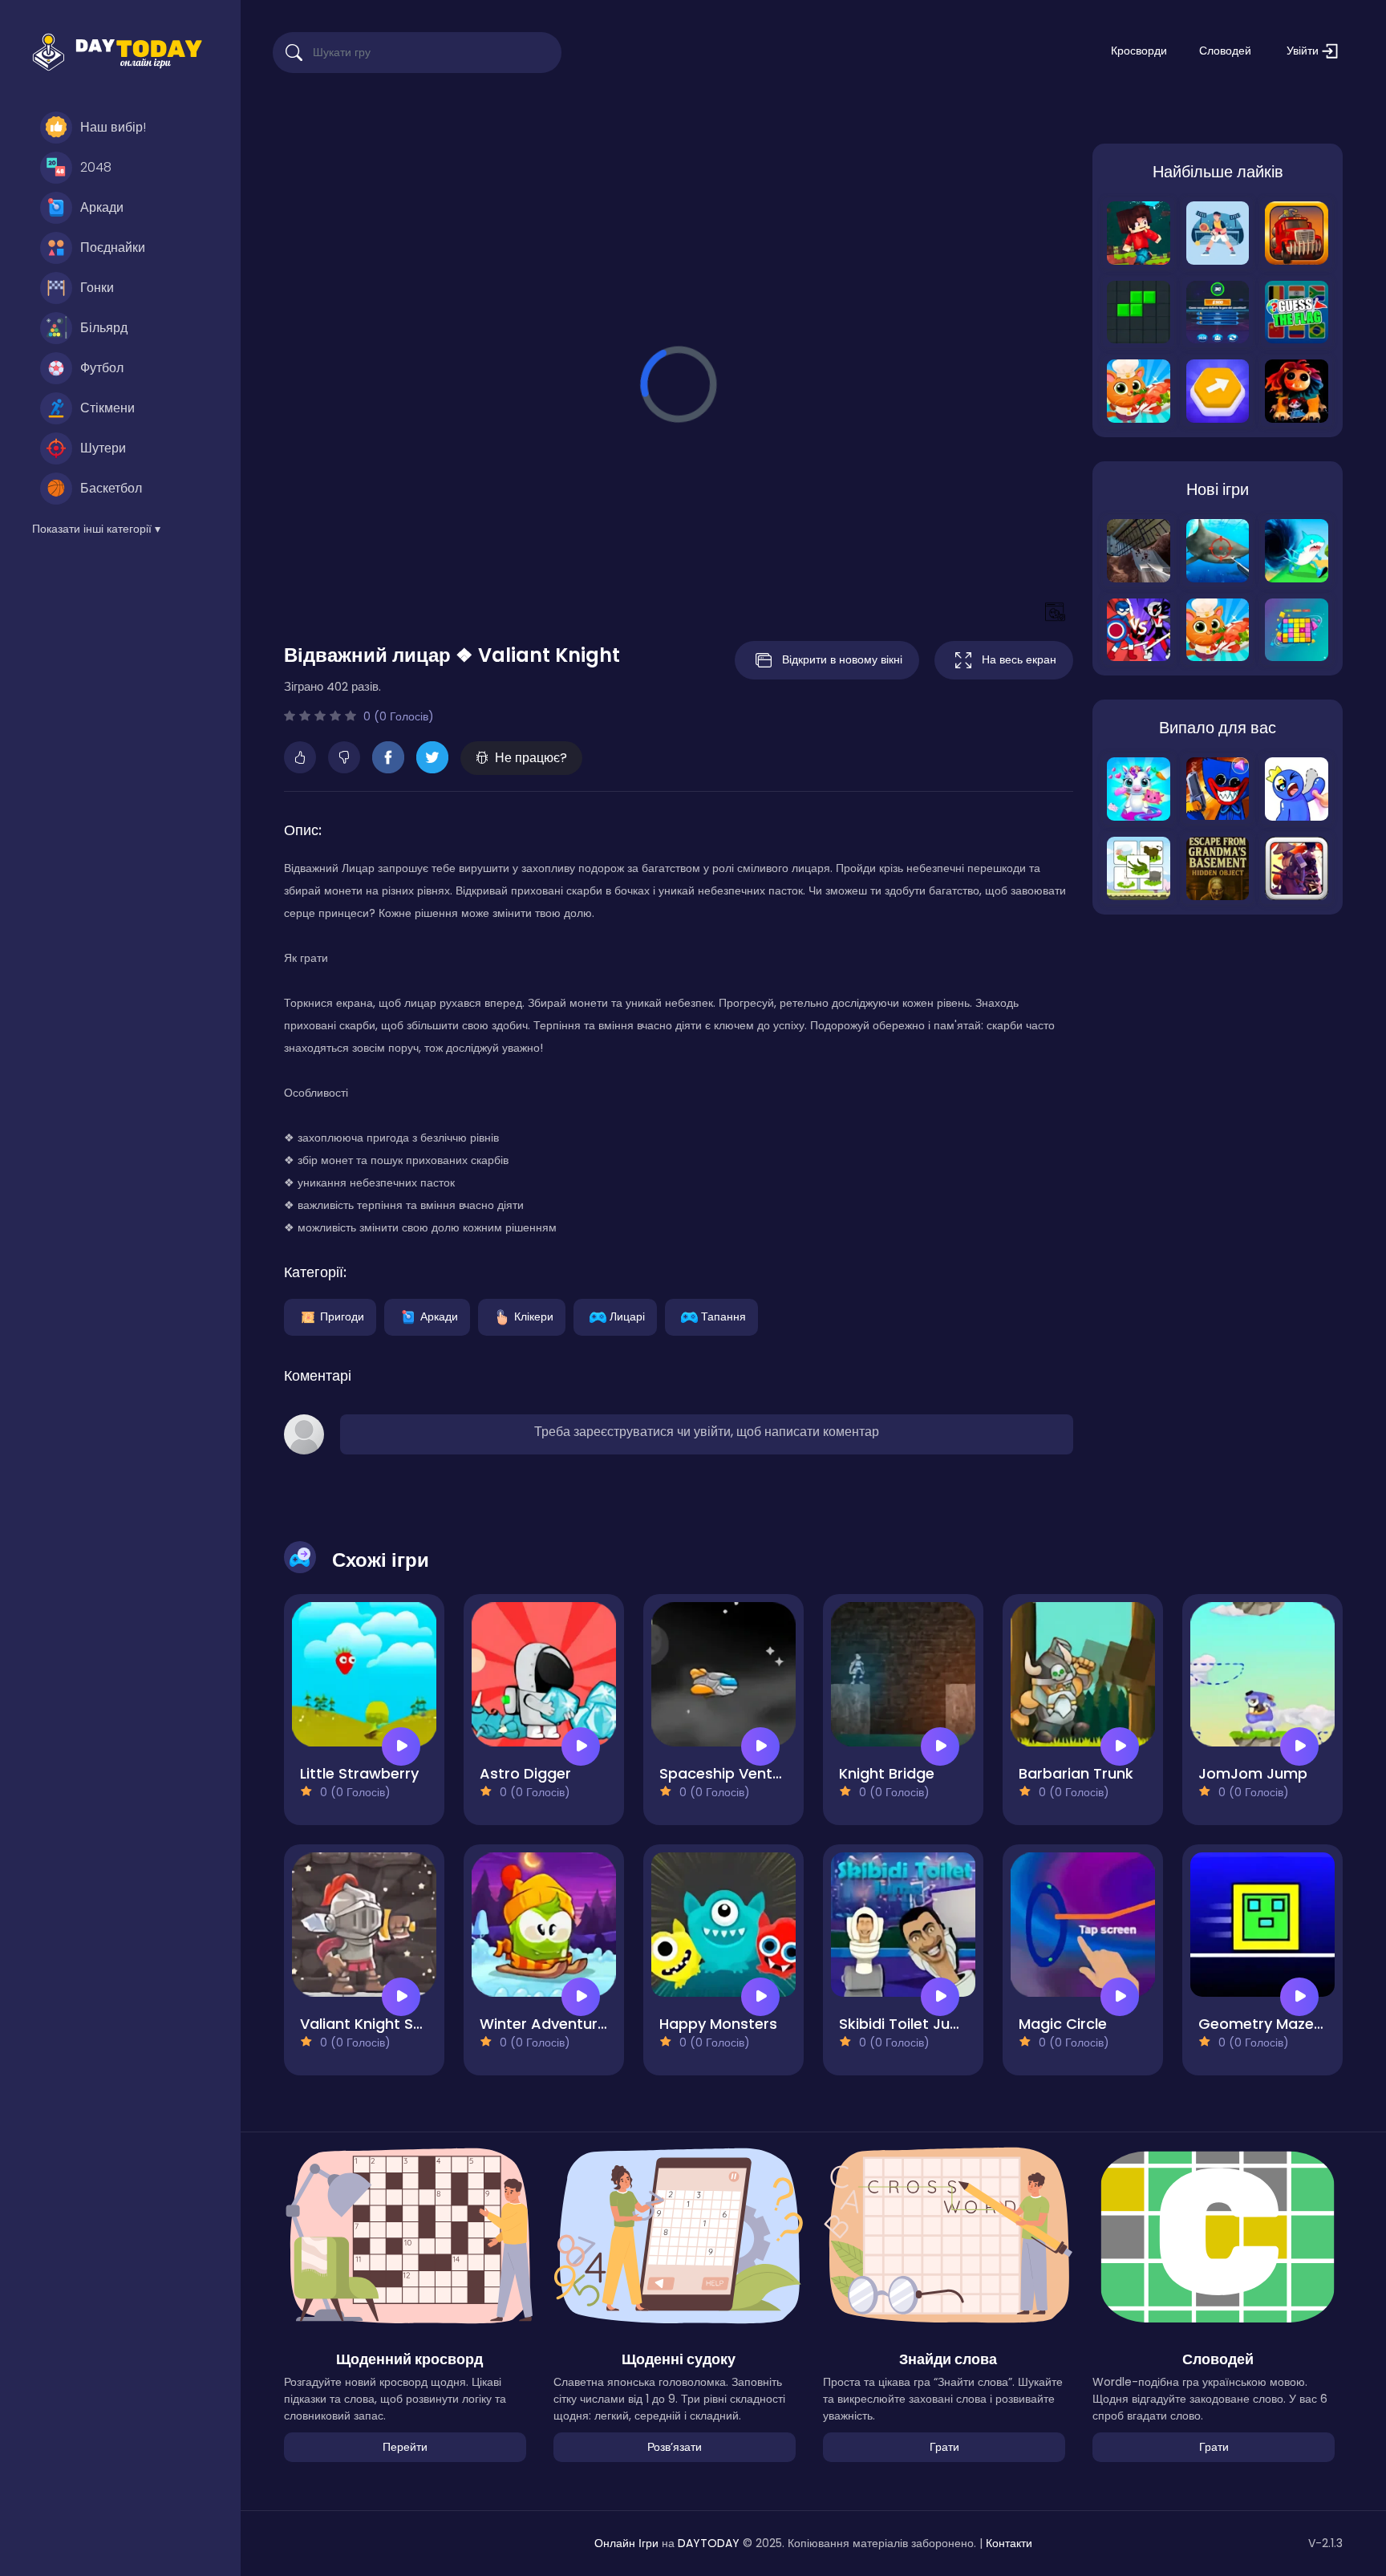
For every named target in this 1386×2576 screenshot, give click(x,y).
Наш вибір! (113, 127)
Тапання (723, 1316)
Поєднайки (113, 247)
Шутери (103, 448)
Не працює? (531, 758)
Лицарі (627, 1316)
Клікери (534, 1316)
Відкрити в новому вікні (842, 659)
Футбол (102, 368)
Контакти (1009, 2543)
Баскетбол (111, 488)
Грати (944, 2447)
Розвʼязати (675, 2447)
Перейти (405, 2447)
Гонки (97, 288)
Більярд (104, 328)
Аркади (102, 207)
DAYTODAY (709, 2543)
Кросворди (1139, 51)
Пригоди (342, 1316)
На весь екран (1019, 659)
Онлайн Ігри (626, 2543)
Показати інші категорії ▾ (96, 529)
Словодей (1225, 51)
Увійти (1304, 51)
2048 (96, 167)
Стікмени (107, 408)
